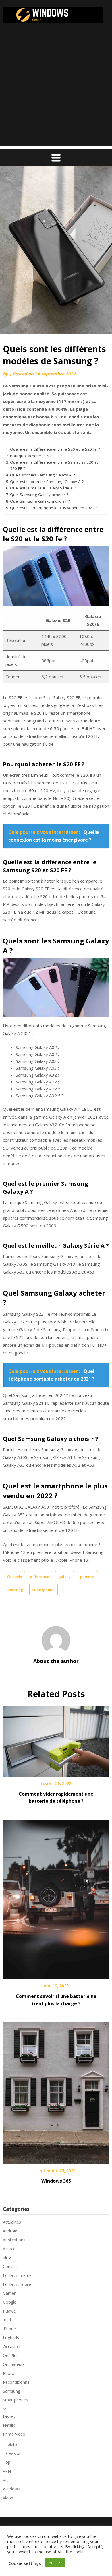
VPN (7, 2471)
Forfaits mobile (17, 2284)
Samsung (11, 2391)
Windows (11, 2489)
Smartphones (15, 2400)
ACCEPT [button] (55, 2563)
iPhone (9, 2329)
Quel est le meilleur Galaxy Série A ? (43, 488)
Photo (9, 2373)
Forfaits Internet (18, 2275)
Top (7, 2462)
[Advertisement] (56, 90)
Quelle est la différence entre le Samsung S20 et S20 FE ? (54, 465)
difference (39, 1577)
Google (10, 2302)
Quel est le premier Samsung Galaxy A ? (47, 482)
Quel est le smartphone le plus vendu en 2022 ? (54, 508)
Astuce (9, 2249)
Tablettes (12, 2444)
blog (7, 2258)
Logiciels (11, 2338)
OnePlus (11, 2355)
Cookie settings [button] (25, 2563)
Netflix (9, 2425)
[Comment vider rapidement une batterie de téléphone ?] (56, 1739)
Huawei (10, 2311)
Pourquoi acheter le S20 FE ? (36, 456)
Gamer (9, 2293)
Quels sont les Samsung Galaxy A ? (42, 475)
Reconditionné (16, 2382)
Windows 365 (56, 2181)
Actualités (12, 2222)
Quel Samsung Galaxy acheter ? (39, 495)
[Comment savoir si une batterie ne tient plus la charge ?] (56, 1897)
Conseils (14, 1577)
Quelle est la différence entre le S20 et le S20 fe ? (55, 449)
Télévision (12, 2453)
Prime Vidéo (14, 2434)
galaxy (64, 1577)
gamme (87, 1577)
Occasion (11, 2347)
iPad (7, 2320)
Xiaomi (9, 2498)
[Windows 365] (56, 2091)
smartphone (44, 1590)
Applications (14, 2240)
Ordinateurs (14, 2364)
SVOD (8, 2409)
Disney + (11, 2416)
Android (10, 2231)
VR (5, 2480)
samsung (15, 1590)
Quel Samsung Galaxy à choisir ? (40, 501)
